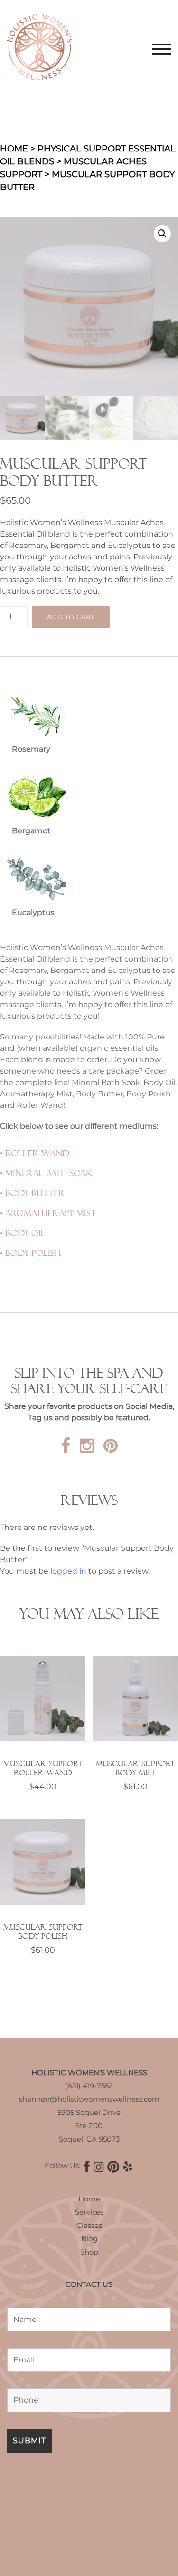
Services (89, 2212)
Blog (89, 2239)
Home (14, 149)
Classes (89, 2225)
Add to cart (71, 617)
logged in (68, 1571)
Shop (89, 2252)
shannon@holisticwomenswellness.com (89, 2099)
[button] (162, 234)
